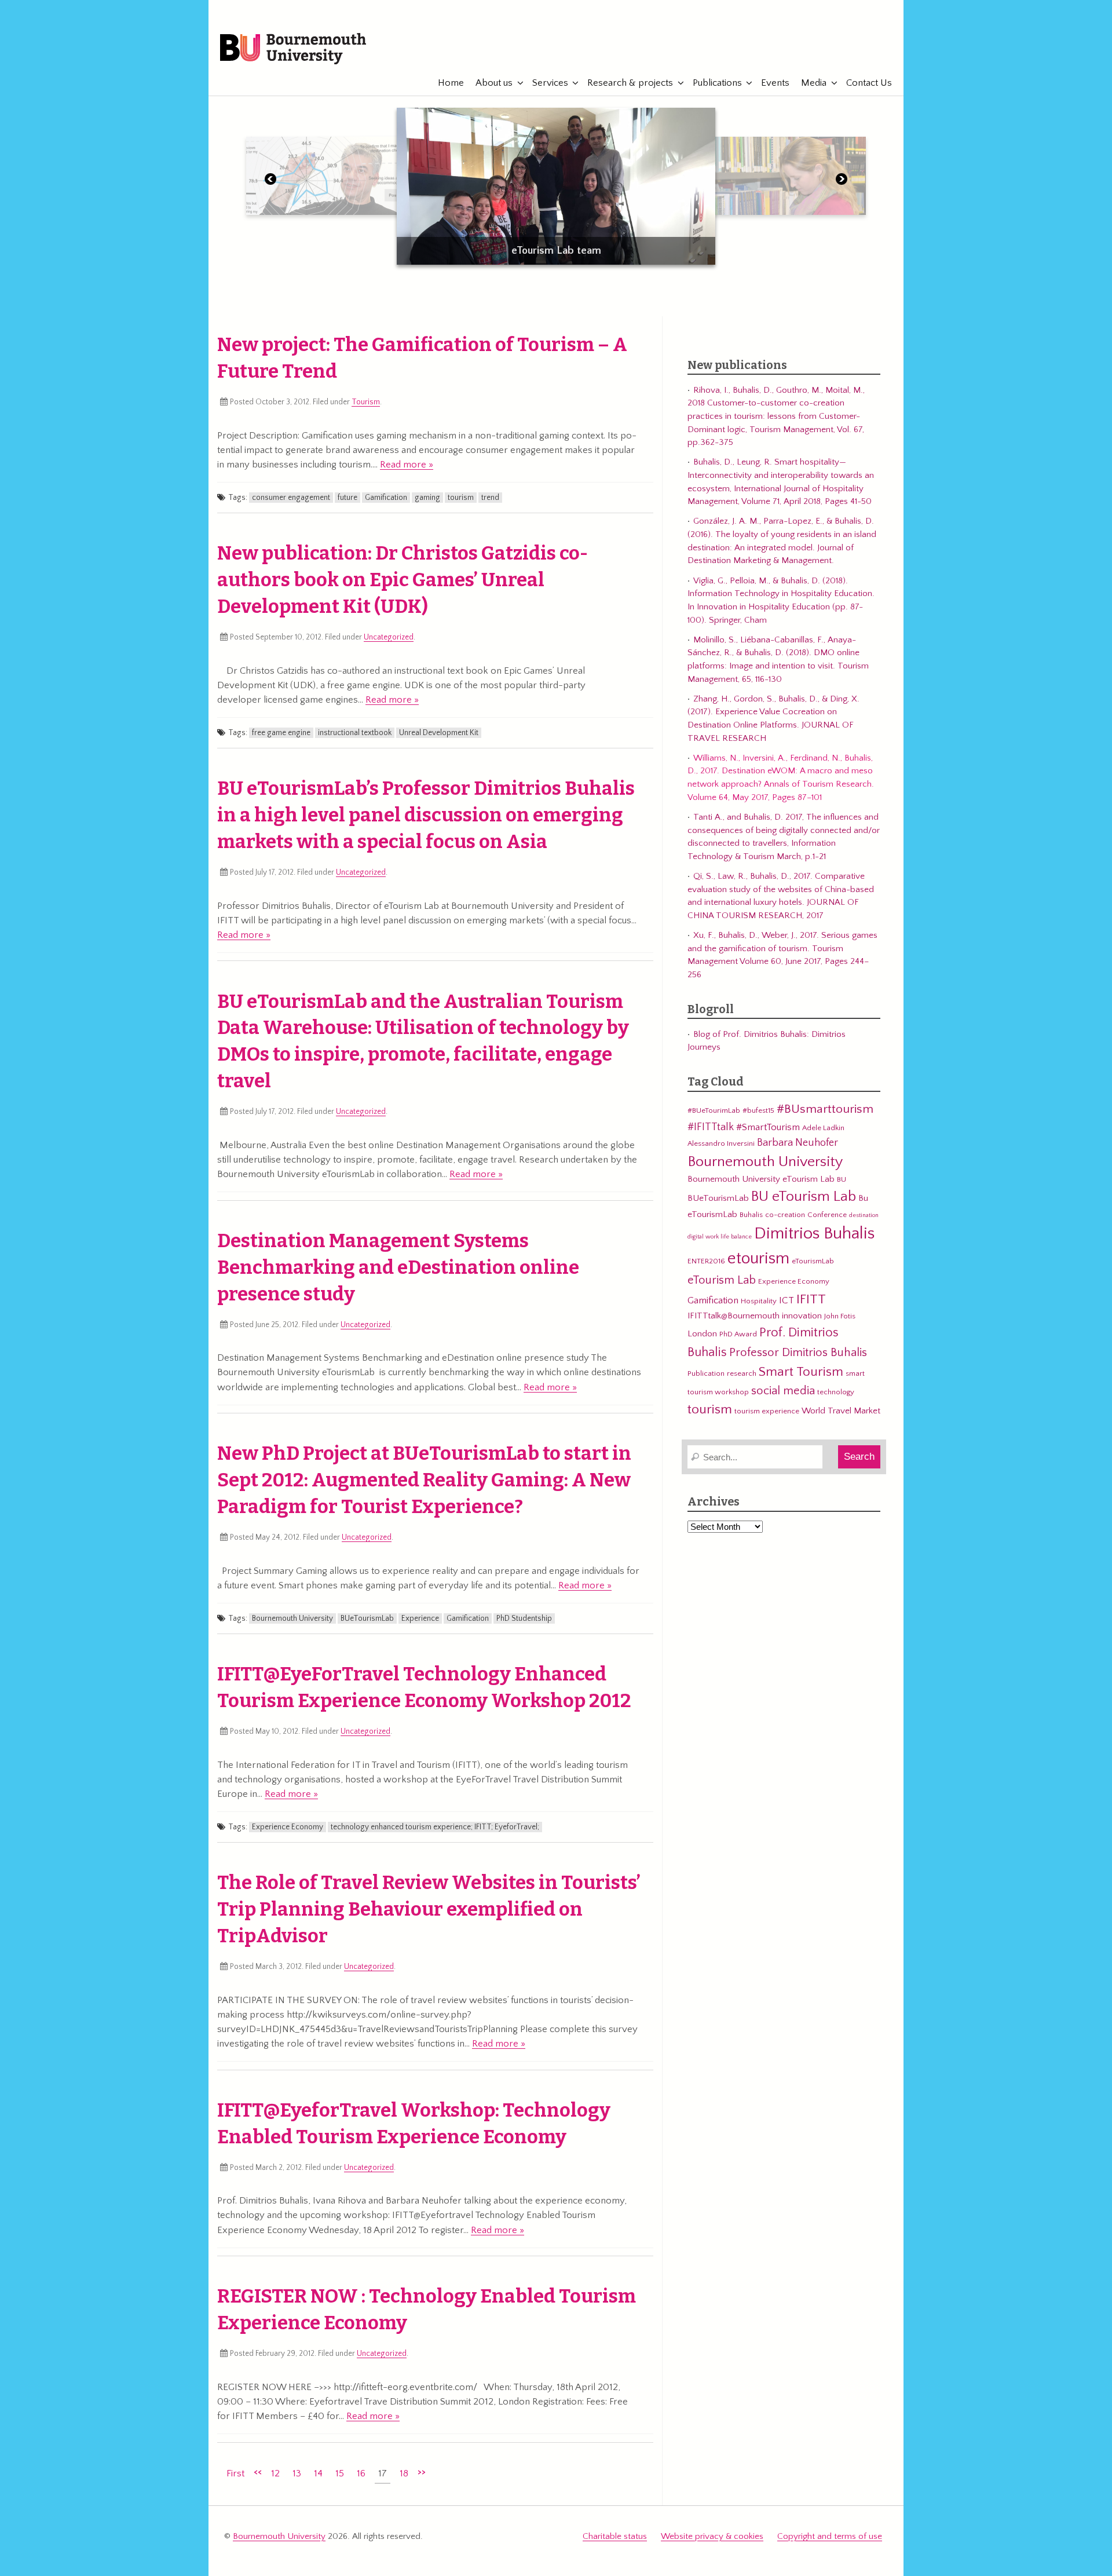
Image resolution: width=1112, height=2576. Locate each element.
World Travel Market (841, 1411)
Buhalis (751, 1215)
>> (422, 2472)
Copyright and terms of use (830, 2536)
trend (490, 498)
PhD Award (738, 1334)
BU (842, 1179)
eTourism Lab (722, 1280)
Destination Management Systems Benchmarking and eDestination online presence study (398, 1267)
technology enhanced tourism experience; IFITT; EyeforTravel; (435, 1827)
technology (836, 1392)
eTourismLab (828, 42)
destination (864, 1215)
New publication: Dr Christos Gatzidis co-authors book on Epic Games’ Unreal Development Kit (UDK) (403, 580)
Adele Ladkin (823, 1128)
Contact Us (869, 83)
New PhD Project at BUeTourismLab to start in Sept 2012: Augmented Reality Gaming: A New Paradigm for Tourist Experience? (424, 1480)
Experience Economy (288, 1827)
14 (318, 2473)
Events (775, 83)
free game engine (281, 733)
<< (258, 2472)
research (742, 1373)
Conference (827, 1215)
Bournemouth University (293, 49)
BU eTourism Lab (804, 1197)
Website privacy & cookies (712, 2536)
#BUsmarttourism (825, 1109)
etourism (758, 1258)
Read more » (407, 465)
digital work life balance (720, 1237)
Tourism (366, 402)
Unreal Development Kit (439, 733)
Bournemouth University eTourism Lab (761, 1179)
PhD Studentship (524, 1618)
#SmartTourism (768, 1127)
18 (404, 2473)
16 (361, 2473)
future (348, 498)
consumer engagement (291, 498)
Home (451, 83)
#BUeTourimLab (714, 1110)
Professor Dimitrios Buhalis (798, 1353)
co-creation (785, 1215)
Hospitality (759, 1301)
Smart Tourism (801, 1372)
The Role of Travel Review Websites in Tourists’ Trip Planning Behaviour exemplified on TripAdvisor (429, 1909)
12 (275, 2473)
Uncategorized (389, 637)
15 (340, 2473)
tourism (461, 498)
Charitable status (615, 2536)
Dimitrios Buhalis (814, 1234)
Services (550, 83)
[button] (270, 181)
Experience (420, 1618)
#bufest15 (758, 1110)
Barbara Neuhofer (798, 1143)
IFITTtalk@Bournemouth (734, 1316)
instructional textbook (355, 733)
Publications (717, 83)
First (235, 2473)
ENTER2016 (706, 1261)
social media (783, 1391)
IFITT (811, 1299)
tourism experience (767, 1411)
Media (814, 83)
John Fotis (840, 1316)
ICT (787, 1300)
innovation (802, 1316)
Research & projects (630, 83)
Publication (706, 1373)
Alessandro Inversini (721, 1143)
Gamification (386, 498)
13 (297, 2473)
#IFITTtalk (711, 1127)
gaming (427, 498)
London (702, 1334)
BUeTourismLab (367, 1618)
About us (494, 83)
